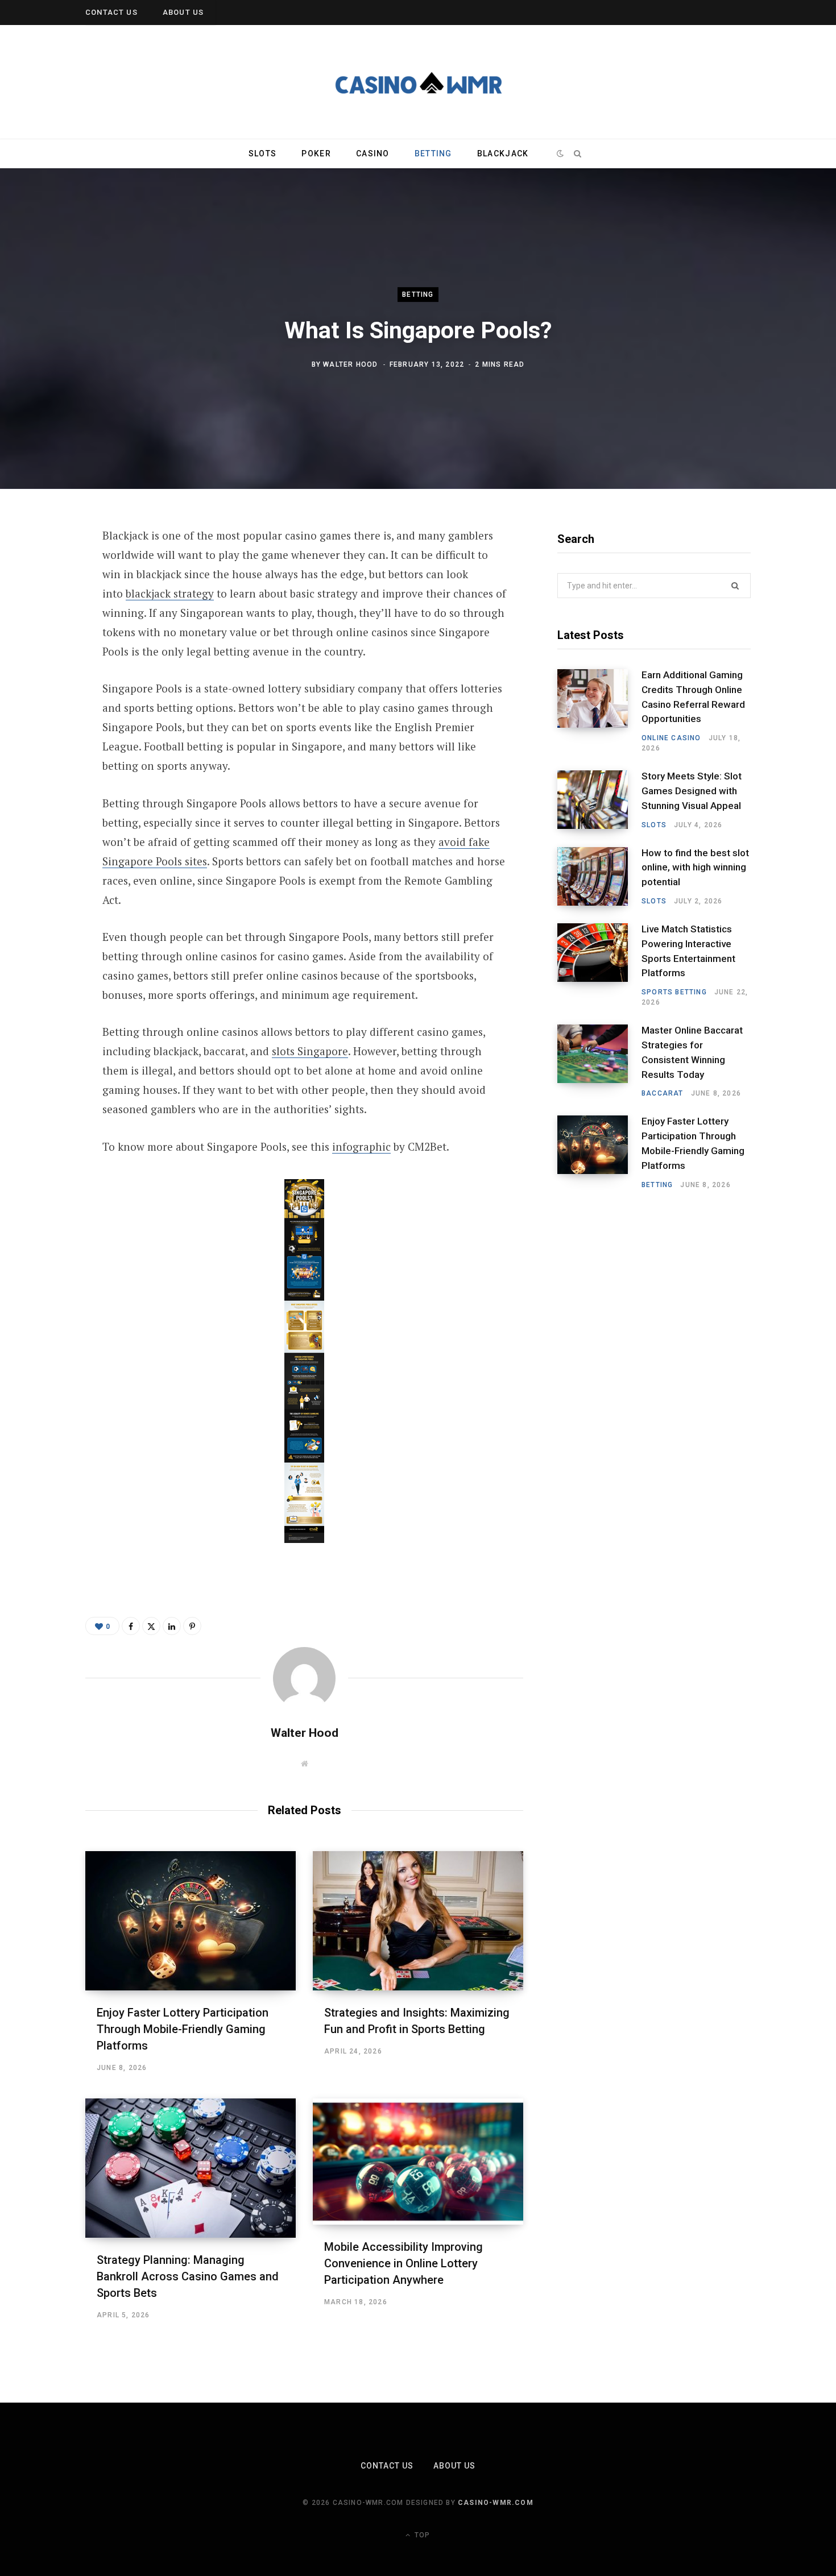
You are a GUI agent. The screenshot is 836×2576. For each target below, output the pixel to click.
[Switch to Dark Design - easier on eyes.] (560, 154)
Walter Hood (350, 364)
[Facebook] (44, 568)
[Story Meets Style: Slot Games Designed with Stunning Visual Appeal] (599, 800)
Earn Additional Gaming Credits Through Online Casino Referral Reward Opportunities (693, 697)
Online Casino (671, 738)
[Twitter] (44, 598)
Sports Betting (674, 992)
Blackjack (503, 154)
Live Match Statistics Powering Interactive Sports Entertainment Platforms (688, 951)
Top (421, 2535)
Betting (433, 154)
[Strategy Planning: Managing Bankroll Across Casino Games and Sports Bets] (191, 2168)
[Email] (44, 688)
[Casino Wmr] (418, 82)
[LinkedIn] (44, 658)
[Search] (577, 154)
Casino (373, 154)
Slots (262, 154)
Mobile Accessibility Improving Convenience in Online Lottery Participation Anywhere (403, 2263)
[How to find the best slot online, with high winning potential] (599, 877)
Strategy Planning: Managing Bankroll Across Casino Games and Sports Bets (188, 2276)
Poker (316, 154)
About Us (183, 12)
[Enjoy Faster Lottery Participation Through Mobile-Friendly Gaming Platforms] (191, 1921)
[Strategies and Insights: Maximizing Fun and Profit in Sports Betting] (418, 1921)
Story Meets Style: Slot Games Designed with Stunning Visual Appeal (692, 791)
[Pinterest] (44, 628)
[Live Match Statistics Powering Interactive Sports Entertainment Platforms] (599, 965)
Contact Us (111, 12)
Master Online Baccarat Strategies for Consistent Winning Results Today (692, 1052)
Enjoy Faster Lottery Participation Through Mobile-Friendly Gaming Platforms (183, 2029)
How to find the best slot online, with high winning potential (695, 868)
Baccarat (663, 1093)
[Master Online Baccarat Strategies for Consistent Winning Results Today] (599, 1061)
